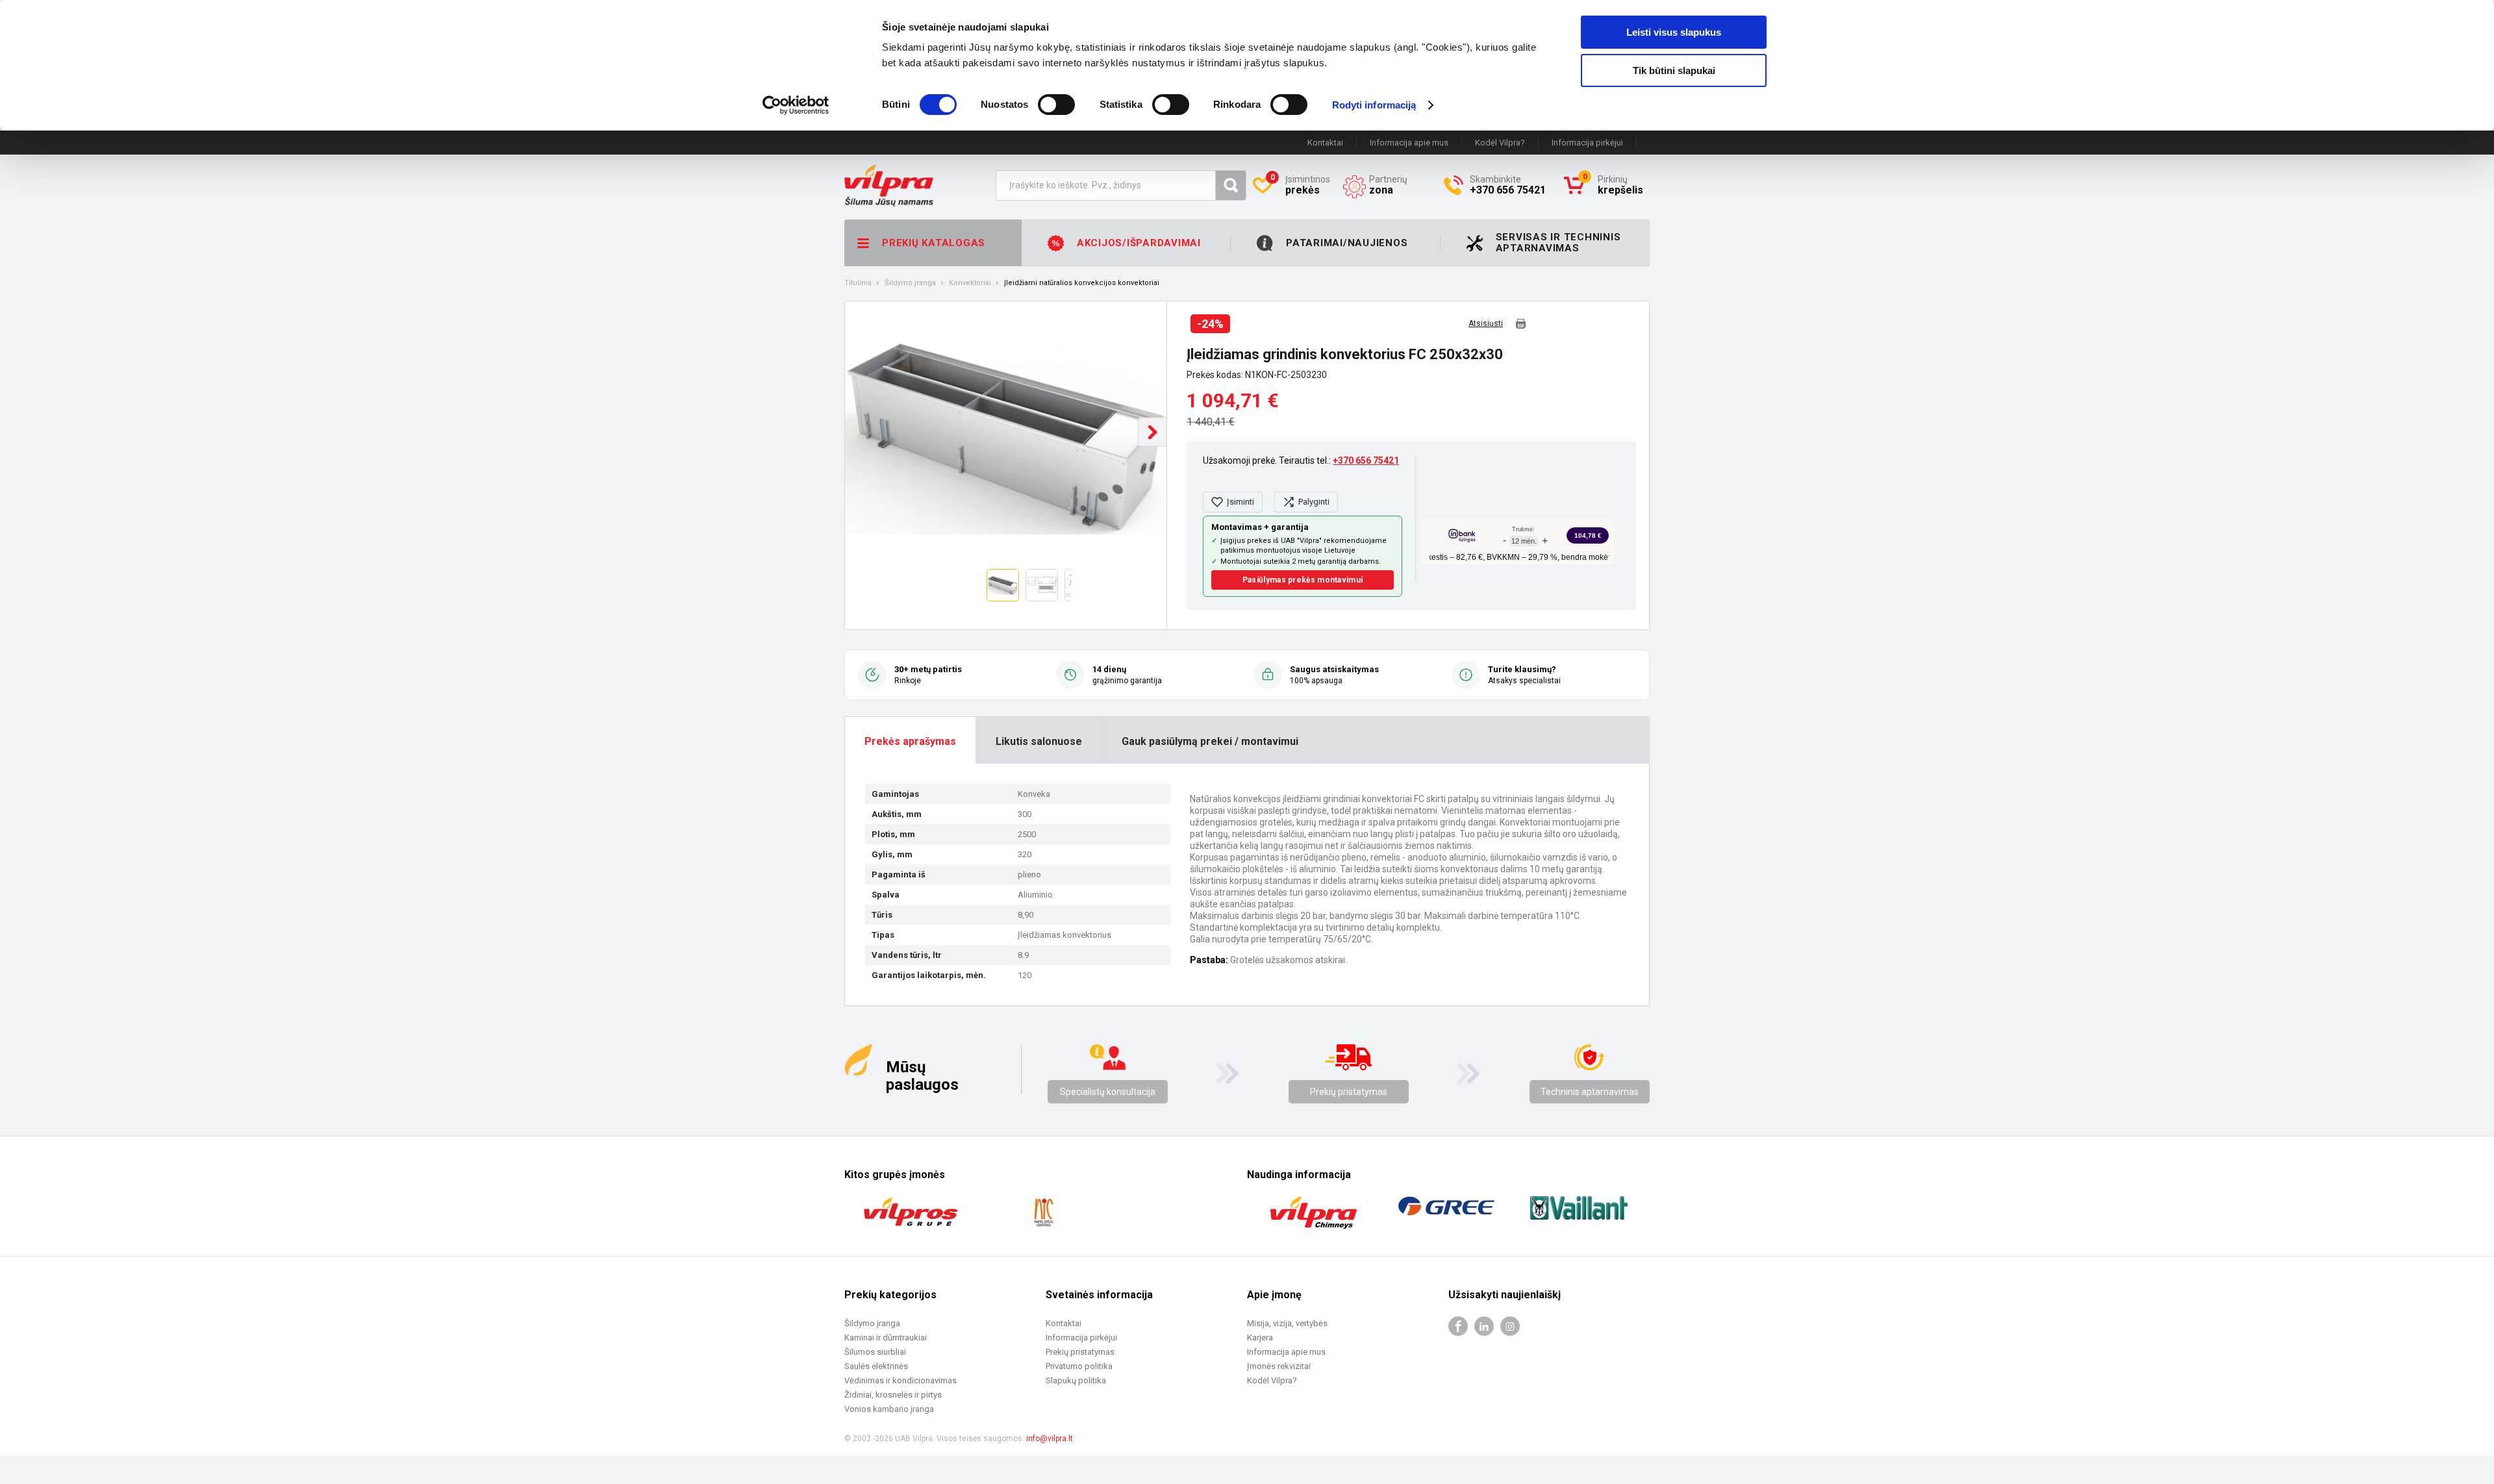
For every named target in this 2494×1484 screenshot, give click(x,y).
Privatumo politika (1079, 1366)
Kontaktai (1325, 143)
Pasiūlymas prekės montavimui (1303, 580)
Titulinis (858, 283)
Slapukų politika (1076, 1380)
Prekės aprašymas (910, 741)
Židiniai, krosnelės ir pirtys (893, 1395)
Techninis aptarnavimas (1590, 1092)
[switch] (1056, 105)
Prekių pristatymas (1349, 1092)
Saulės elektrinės (876, 1366)
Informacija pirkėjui (1587, 143)
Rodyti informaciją (1374, 105)
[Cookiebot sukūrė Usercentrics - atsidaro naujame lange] (796, 105)
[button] (1153, 432)
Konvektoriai (970, 283)
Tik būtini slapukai (1674, 70)
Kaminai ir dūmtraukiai (886, 1338)
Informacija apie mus (1409, 143)
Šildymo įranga (910, 283)
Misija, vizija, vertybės (1287, 1323)
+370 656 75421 (1366, 460)
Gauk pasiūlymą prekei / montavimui (1210, 741)
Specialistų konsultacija (1108, 1092)
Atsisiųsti (1486, 324)
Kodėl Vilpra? (1500, 143)
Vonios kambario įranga (889, 1409)
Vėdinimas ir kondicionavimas (901, 1380)
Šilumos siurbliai (875, 1352)
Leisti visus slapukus (1674, 32)
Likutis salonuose (1039, 741)
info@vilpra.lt (1050, 1439)
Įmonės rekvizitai (1279, 1366)
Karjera (1260, 1338)
